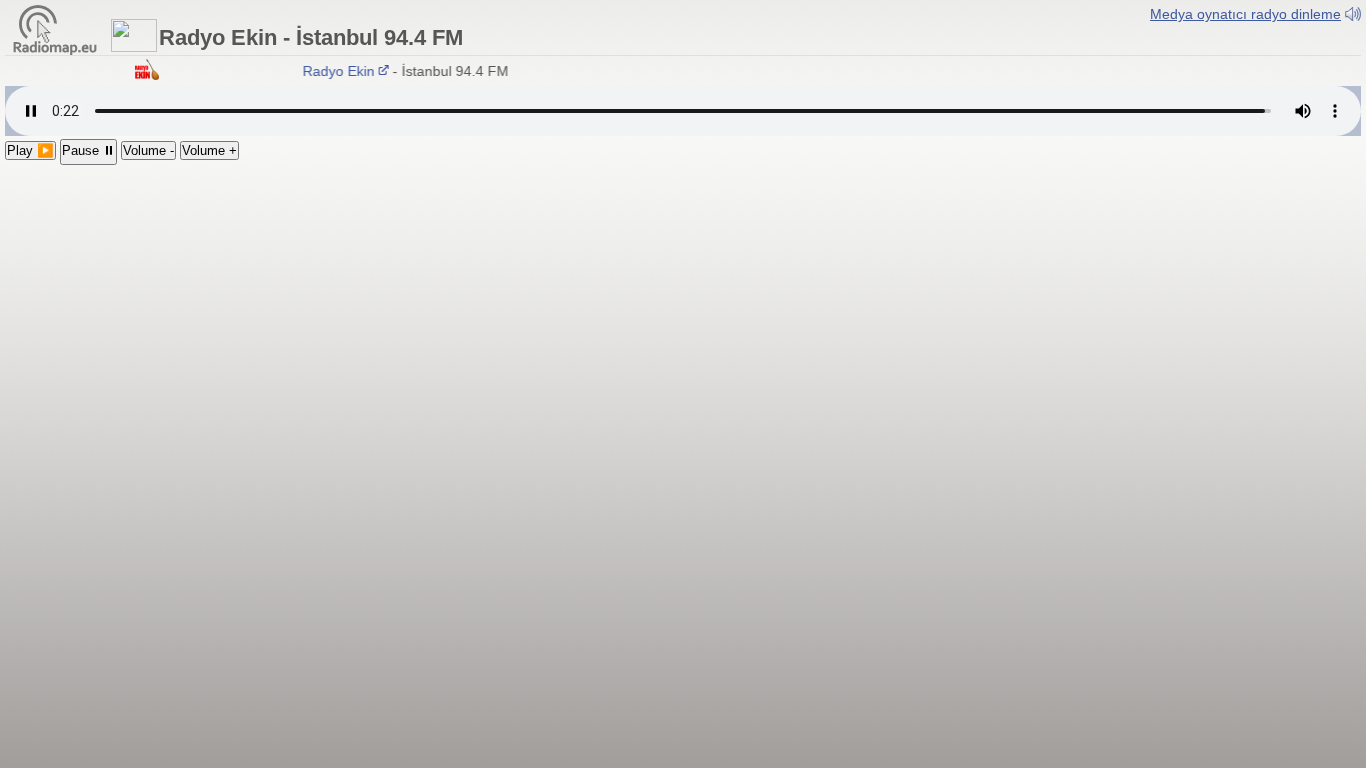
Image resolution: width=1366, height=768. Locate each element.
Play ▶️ (30, 150)
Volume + (209, 150)
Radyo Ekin (334, 71)
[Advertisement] (683, 315)
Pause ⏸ (88, 150)
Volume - (148, 150)
